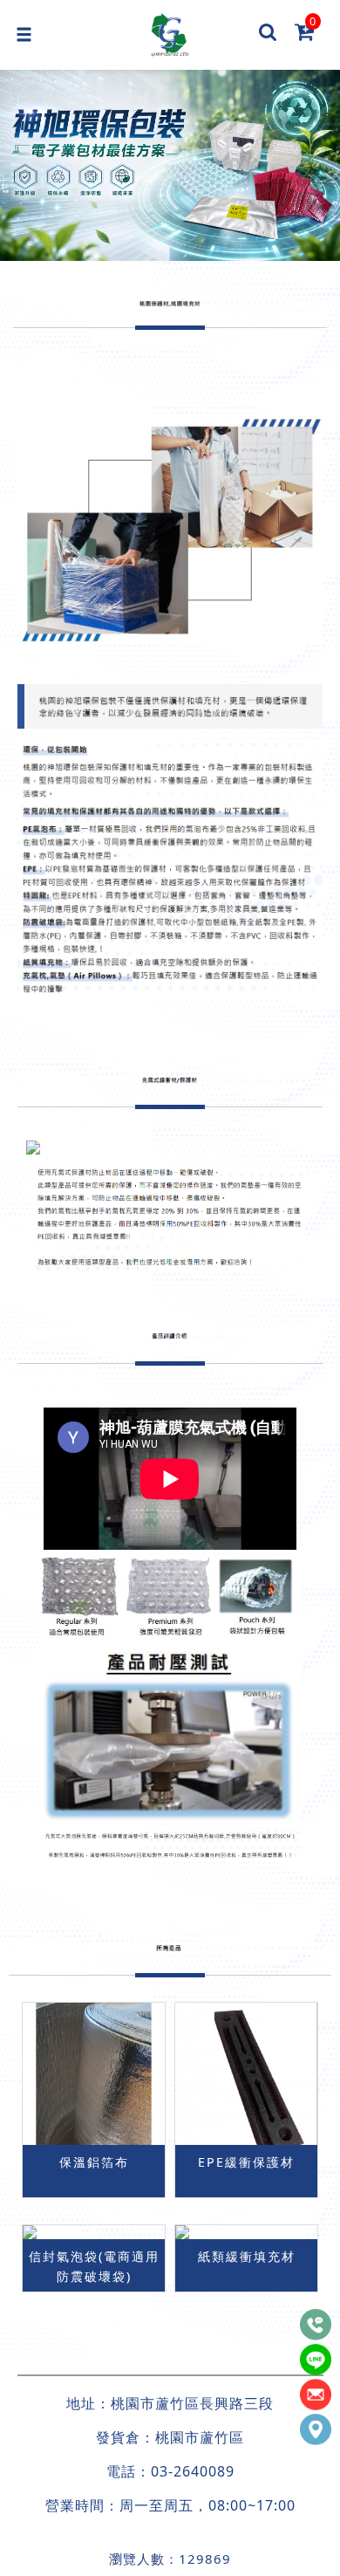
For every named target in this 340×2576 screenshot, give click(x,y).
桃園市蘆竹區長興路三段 (192, 2403)
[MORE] (94, 2232)
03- (162, 2471)
